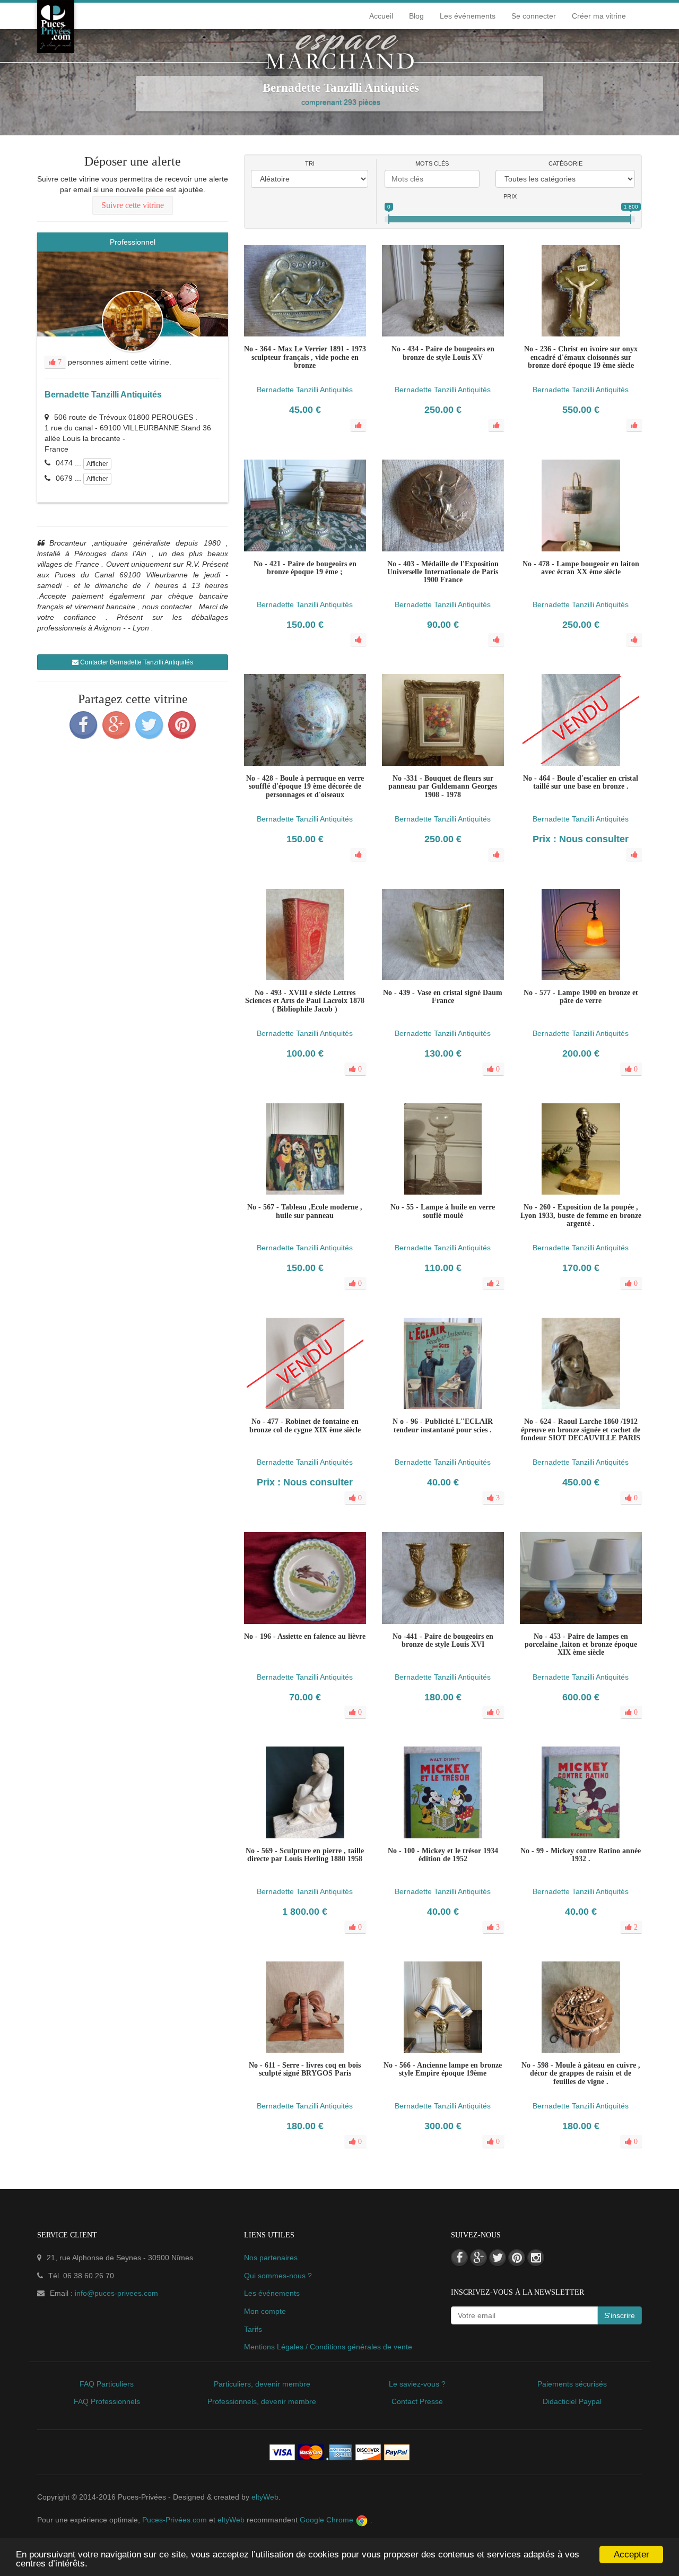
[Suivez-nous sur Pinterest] (517, 2258)
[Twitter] (149, 725)
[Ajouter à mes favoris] (305, 995)
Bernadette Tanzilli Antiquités (103, 395)
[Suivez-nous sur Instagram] (536, 2258)
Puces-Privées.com (175, 2520)
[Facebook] (83, 725)
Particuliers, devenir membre (262, 2384)
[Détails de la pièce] (284, 995)
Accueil (381, 16)
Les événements (468, 16)
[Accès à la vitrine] (326, 995)
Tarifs (253, 2329)
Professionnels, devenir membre (262, 2401)
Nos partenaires (271, 2258)
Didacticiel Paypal (572, 2401)
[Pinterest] (182, 725)
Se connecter (534, 16)
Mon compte (265, 2311)
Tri (310, 163)
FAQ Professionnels (107, 2401)
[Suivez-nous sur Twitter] (498, 2258)
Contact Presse (417, 2401)
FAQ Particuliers (107, 2384)
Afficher (97, 464)
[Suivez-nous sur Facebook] (459, 2258)
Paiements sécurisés (572, 2384)
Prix (510, 196)
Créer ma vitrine (599, 16)
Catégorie (565, 163)
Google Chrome (328, 2520)
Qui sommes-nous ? (278, 2276)
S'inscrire (620, 2315)
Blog (416, 16)
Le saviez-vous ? (417, 2384)
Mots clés (432, 163)
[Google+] (116, 725)
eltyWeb (265, 2497)
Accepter (632, 2555)
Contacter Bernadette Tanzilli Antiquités (136, 662)
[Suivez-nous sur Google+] (478, 2258)
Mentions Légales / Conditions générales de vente (328, 2347)
